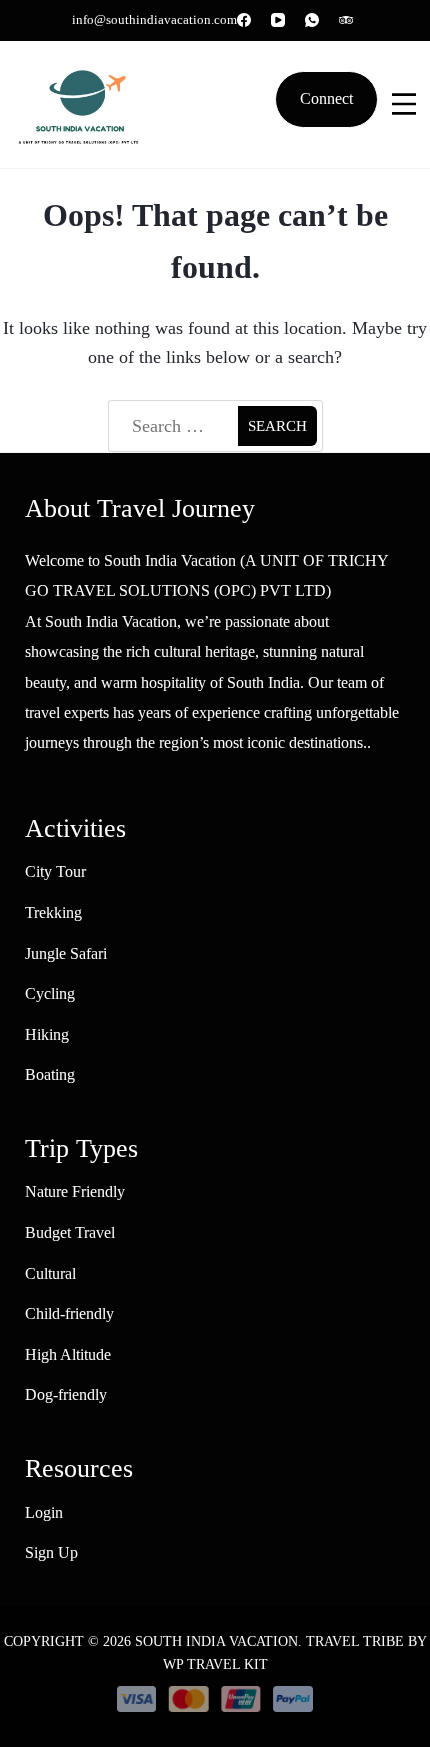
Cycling (50, 993)
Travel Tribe (355, 1641)
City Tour (55, 871)
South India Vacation (216, 1641)
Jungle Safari (66, 953)
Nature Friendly (75, 1191)
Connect (326, 99)
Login (44, 1512)
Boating (50, 1074)
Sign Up (51, 1552)
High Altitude (68, 1354)
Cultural (50, 1273)
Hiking (47, 1034)
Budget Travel (70, 1232)
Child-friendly (69, 1313)
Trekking (53, 912)
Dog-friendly (66, 1394)
